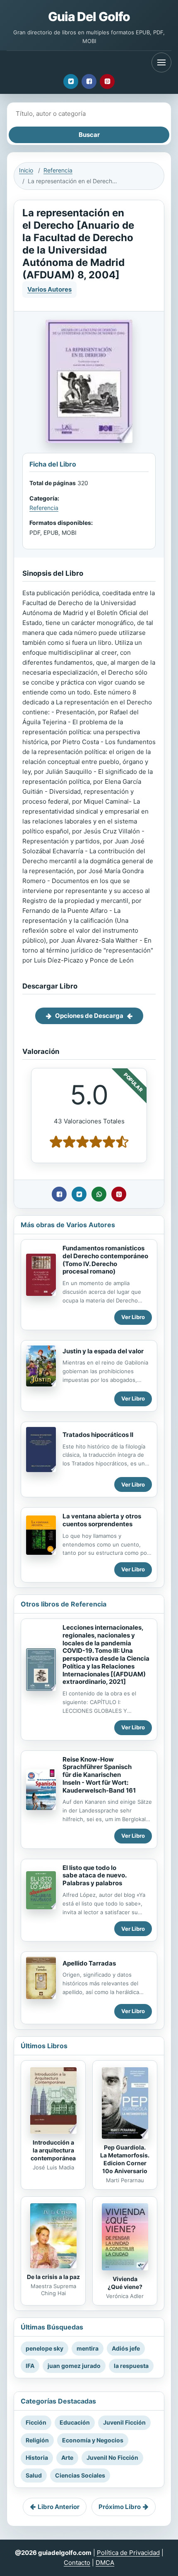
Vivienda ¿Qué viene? (125, 2283)
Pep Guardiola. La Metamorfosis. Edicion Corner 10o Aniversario (125, 2159)
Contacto (77, 2563)
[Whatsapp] (99, 1194)
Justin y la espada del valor (103, 1351)
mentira (88, 2348)
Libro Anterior (59, 2507)
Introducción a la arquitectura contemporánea (53, 2150)
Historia (37, 2457)
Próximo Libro (120, 2507)
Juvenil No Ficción (112, 2457)
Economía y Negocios (93, 2440)
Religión (37, 2440)
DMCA (105, 2563)
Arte (67, 2457)
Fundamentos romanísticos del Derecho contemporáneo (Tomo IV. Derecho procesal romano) (105, 1260)
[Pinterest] (107, 81)
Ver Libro (133, 1317)
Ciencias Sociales (80, 2475)
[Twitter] (71, 81)
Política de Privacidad (128, 2553)
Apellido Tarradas (89, 1963)
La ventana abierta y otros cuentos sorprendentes (102, 1520)
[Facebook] (89, 81)
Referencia (58, 170)
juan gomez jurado (74, 2366)
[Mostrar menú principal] (161, 62)
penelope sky (44, 2348)
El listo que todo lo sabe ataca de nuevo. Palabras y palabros (95, 1876)
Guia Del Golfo (89, 17)
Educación (75, 2422)
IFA (30, 2366)
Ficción (36, 2422)
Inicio (26, 170)
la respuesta (131, 2366)
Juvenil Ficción (124, 2422)
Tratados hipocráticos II (98, 1435)
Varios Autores (49, 289)
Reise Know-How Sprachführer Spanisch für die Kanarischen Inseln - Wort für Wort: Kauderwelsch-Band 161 (99, 1775)
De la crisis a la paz (53, 2277)
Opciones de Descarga (89, 1016)
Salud (34, 2475)
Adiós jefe (126, 2348)
